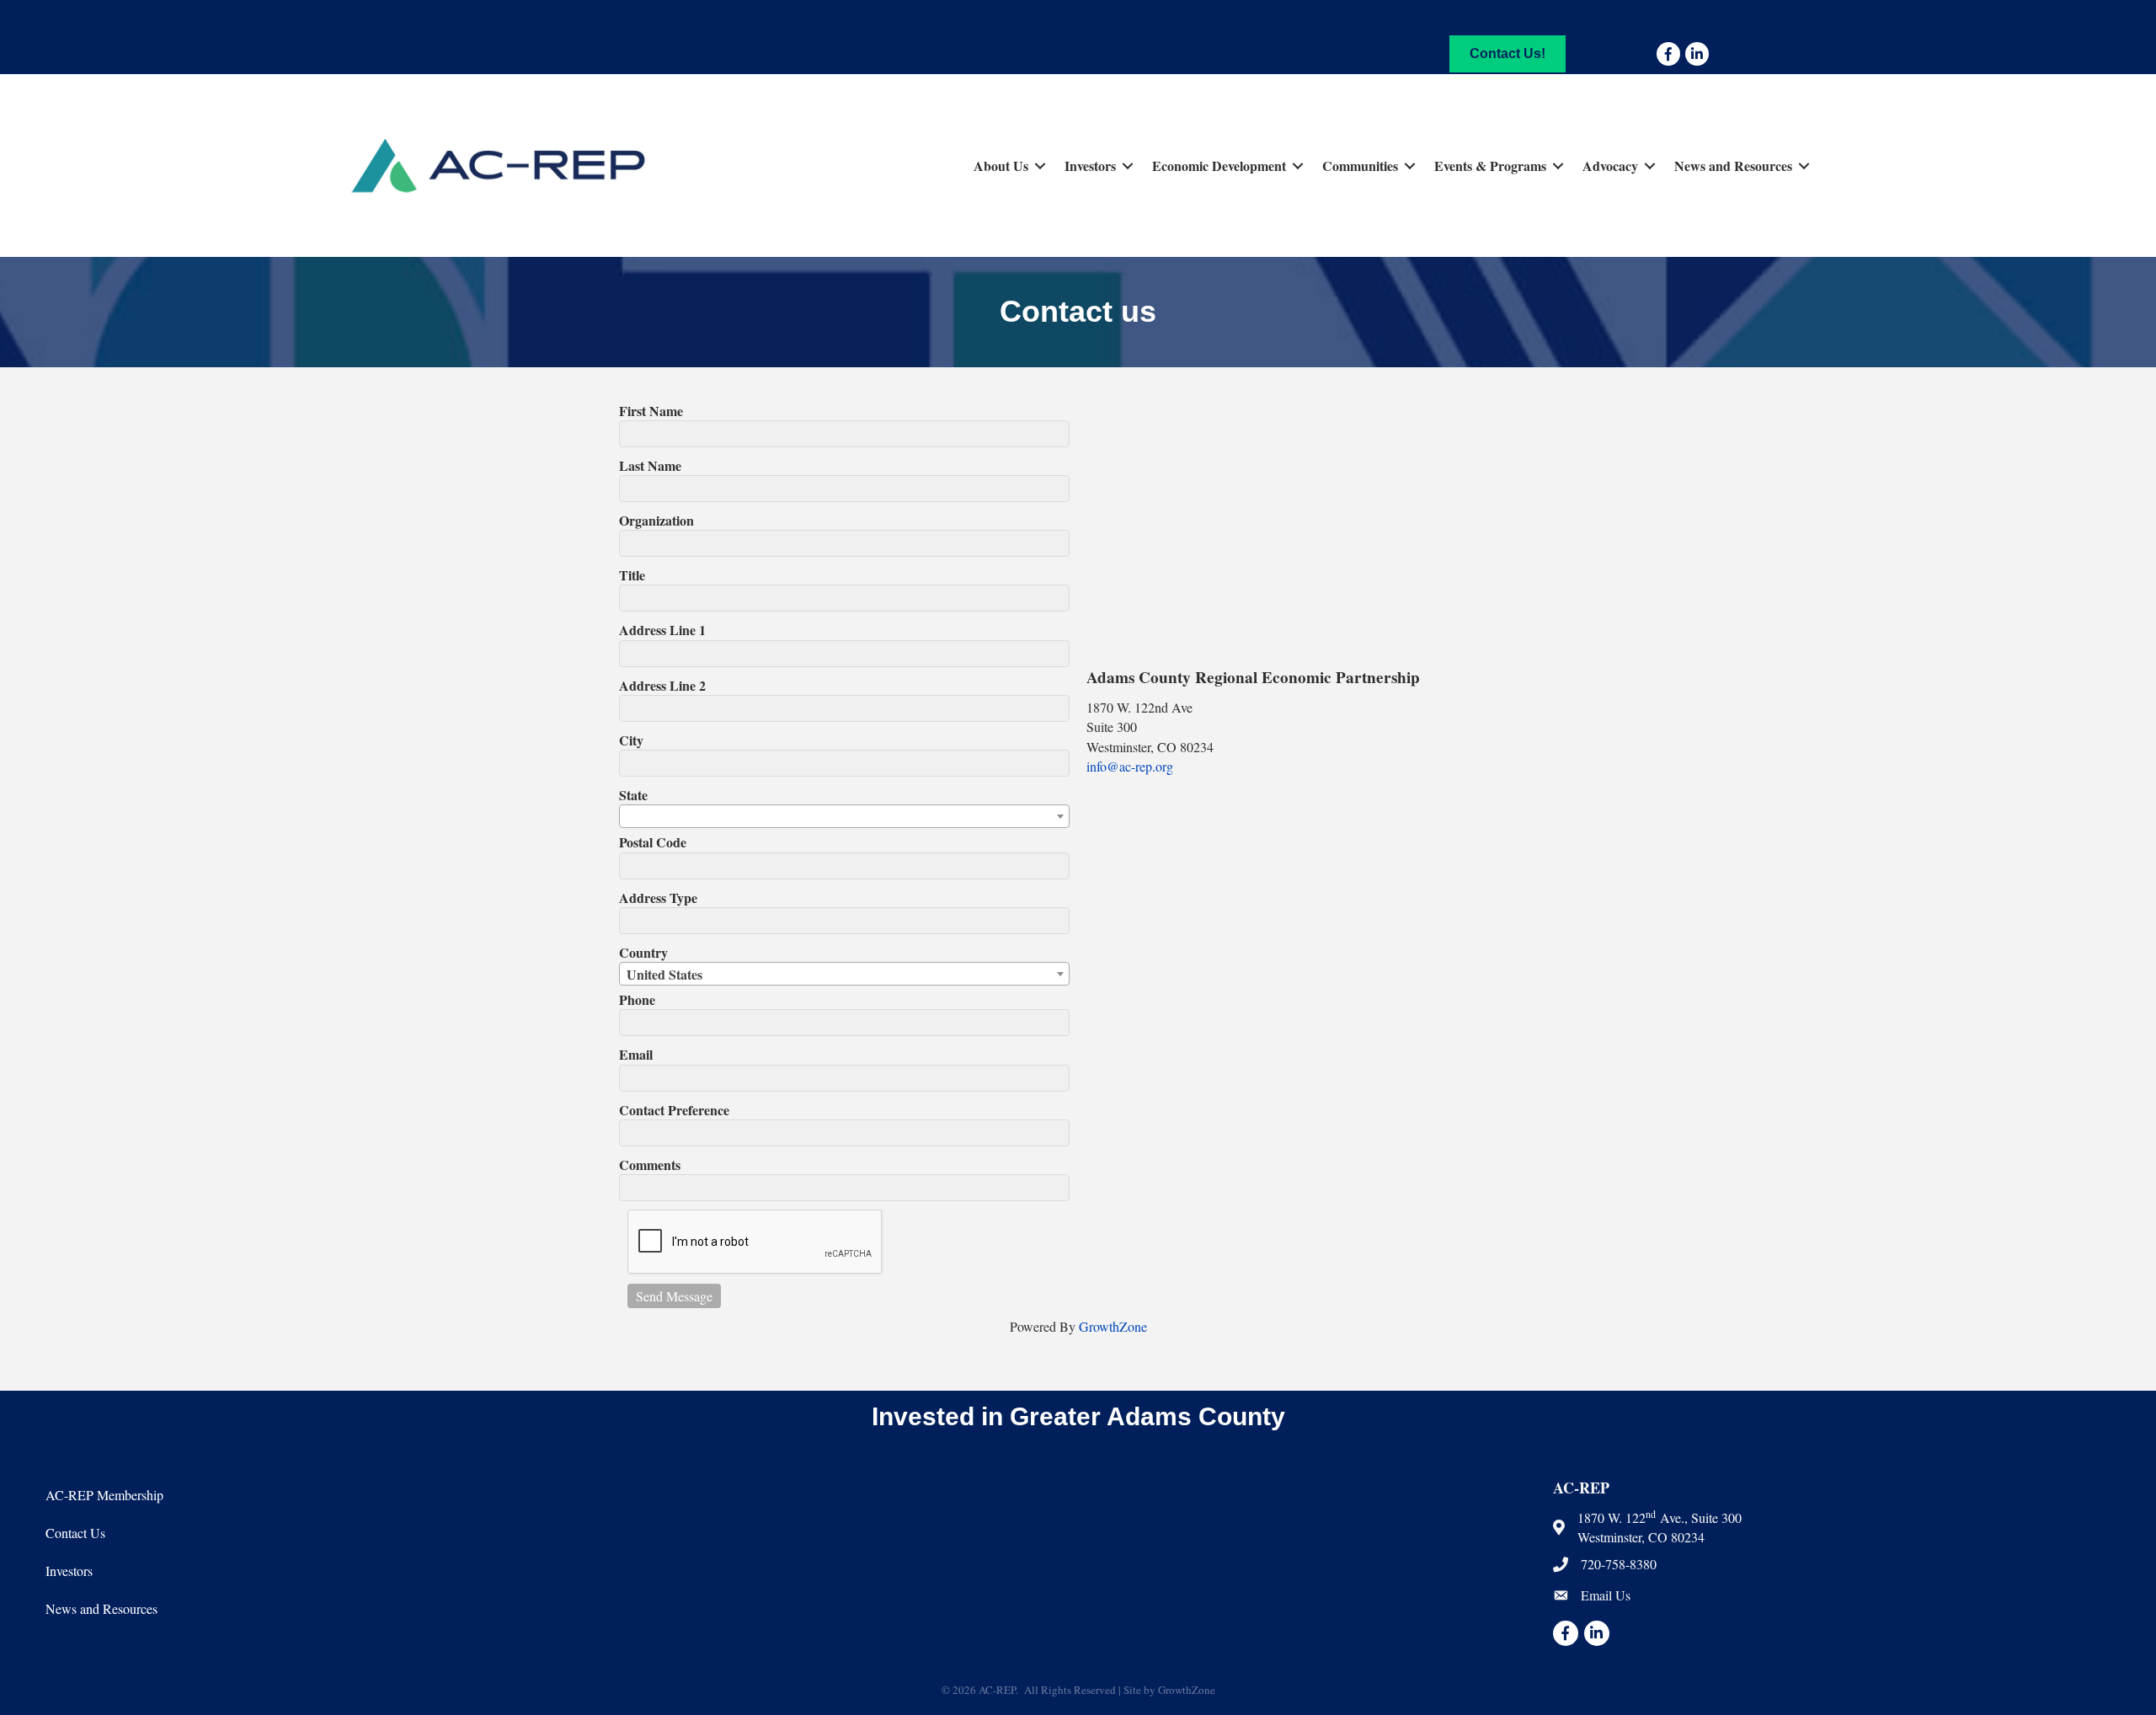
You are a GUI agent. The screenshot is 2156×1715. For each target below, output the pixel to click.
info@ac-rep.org (1130, 766)
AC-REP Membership (104, 1495)
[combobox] (844, 816)
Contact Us (75, 1533)
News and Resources (1733, 166)
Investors (1090, 166)
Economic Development (1219, 166)
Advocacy (1610, 166)
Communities (1360, 166)
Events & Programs (1490, 166)
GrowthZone (1113, 1326)
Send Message (674, 1296)
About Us (1001, 166)
